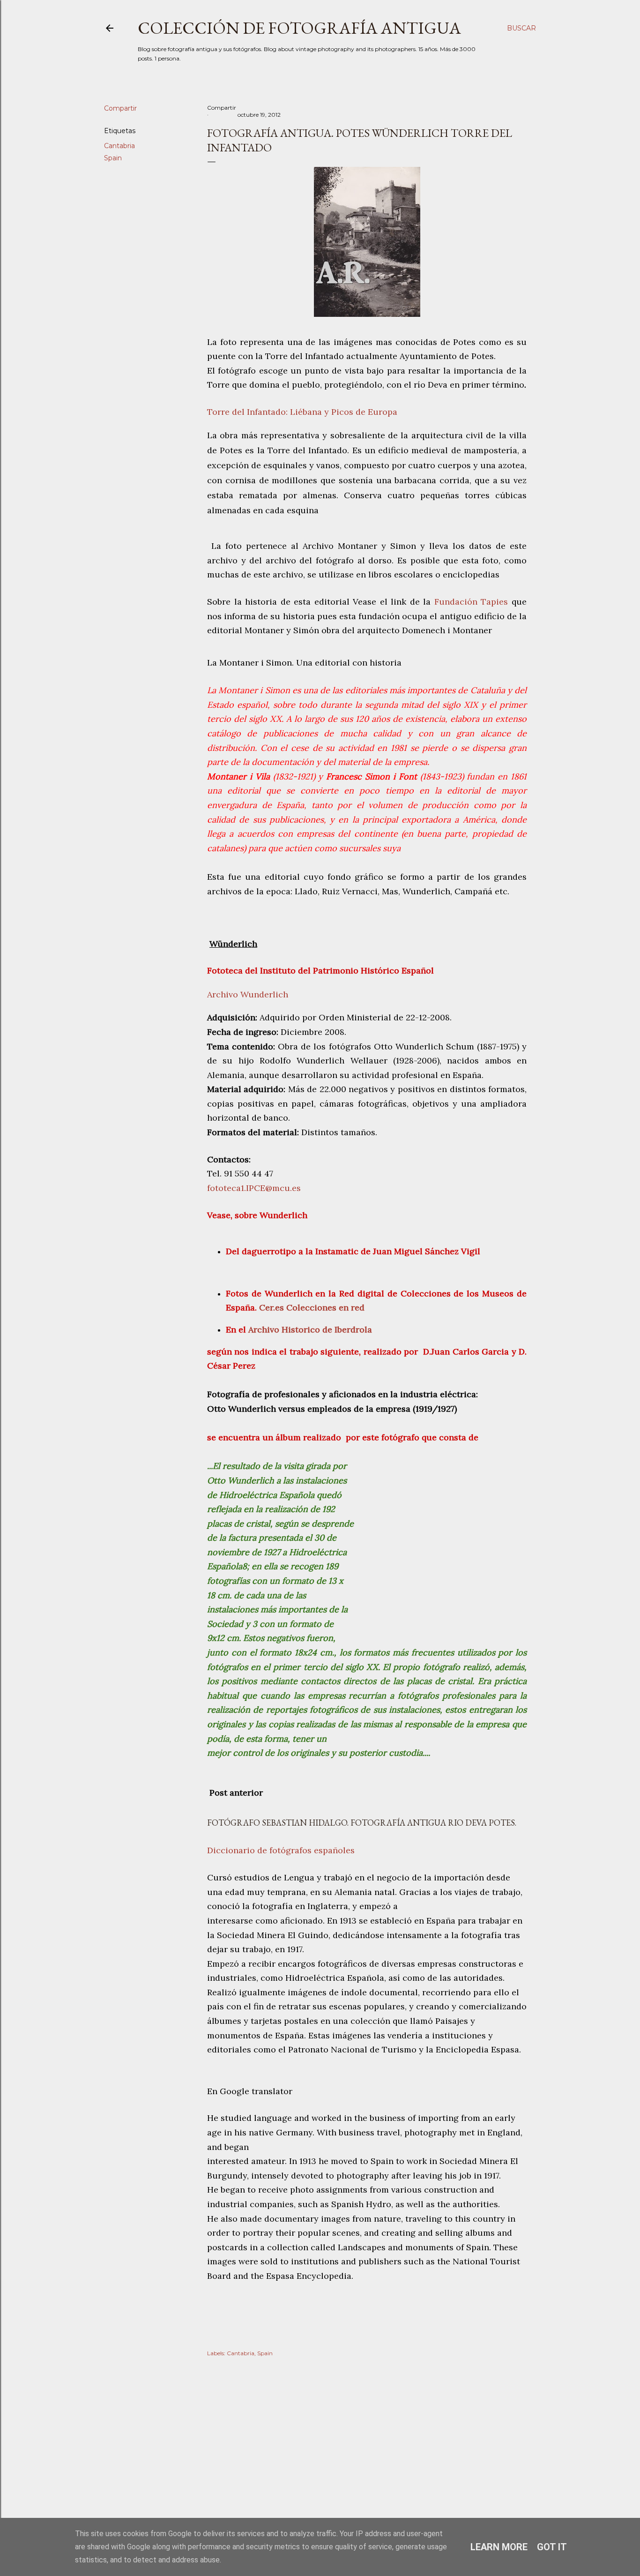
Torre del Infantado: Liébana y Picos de (302, 412)
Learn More (499, 2547)
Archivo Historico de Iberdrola (310, 1329)
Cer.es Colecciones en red (312, 1307)
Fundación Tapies (473, 602)
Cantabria (119, 146)
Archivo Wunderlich (248, 994)
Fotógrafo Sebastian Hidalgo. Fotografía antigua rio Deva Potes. (362, 1823)
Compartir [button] (120, 108)
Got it (552, 2547)
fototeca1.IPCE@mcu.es (254, 1188)
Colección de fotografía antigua (299, 28)
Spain (113, 158)
